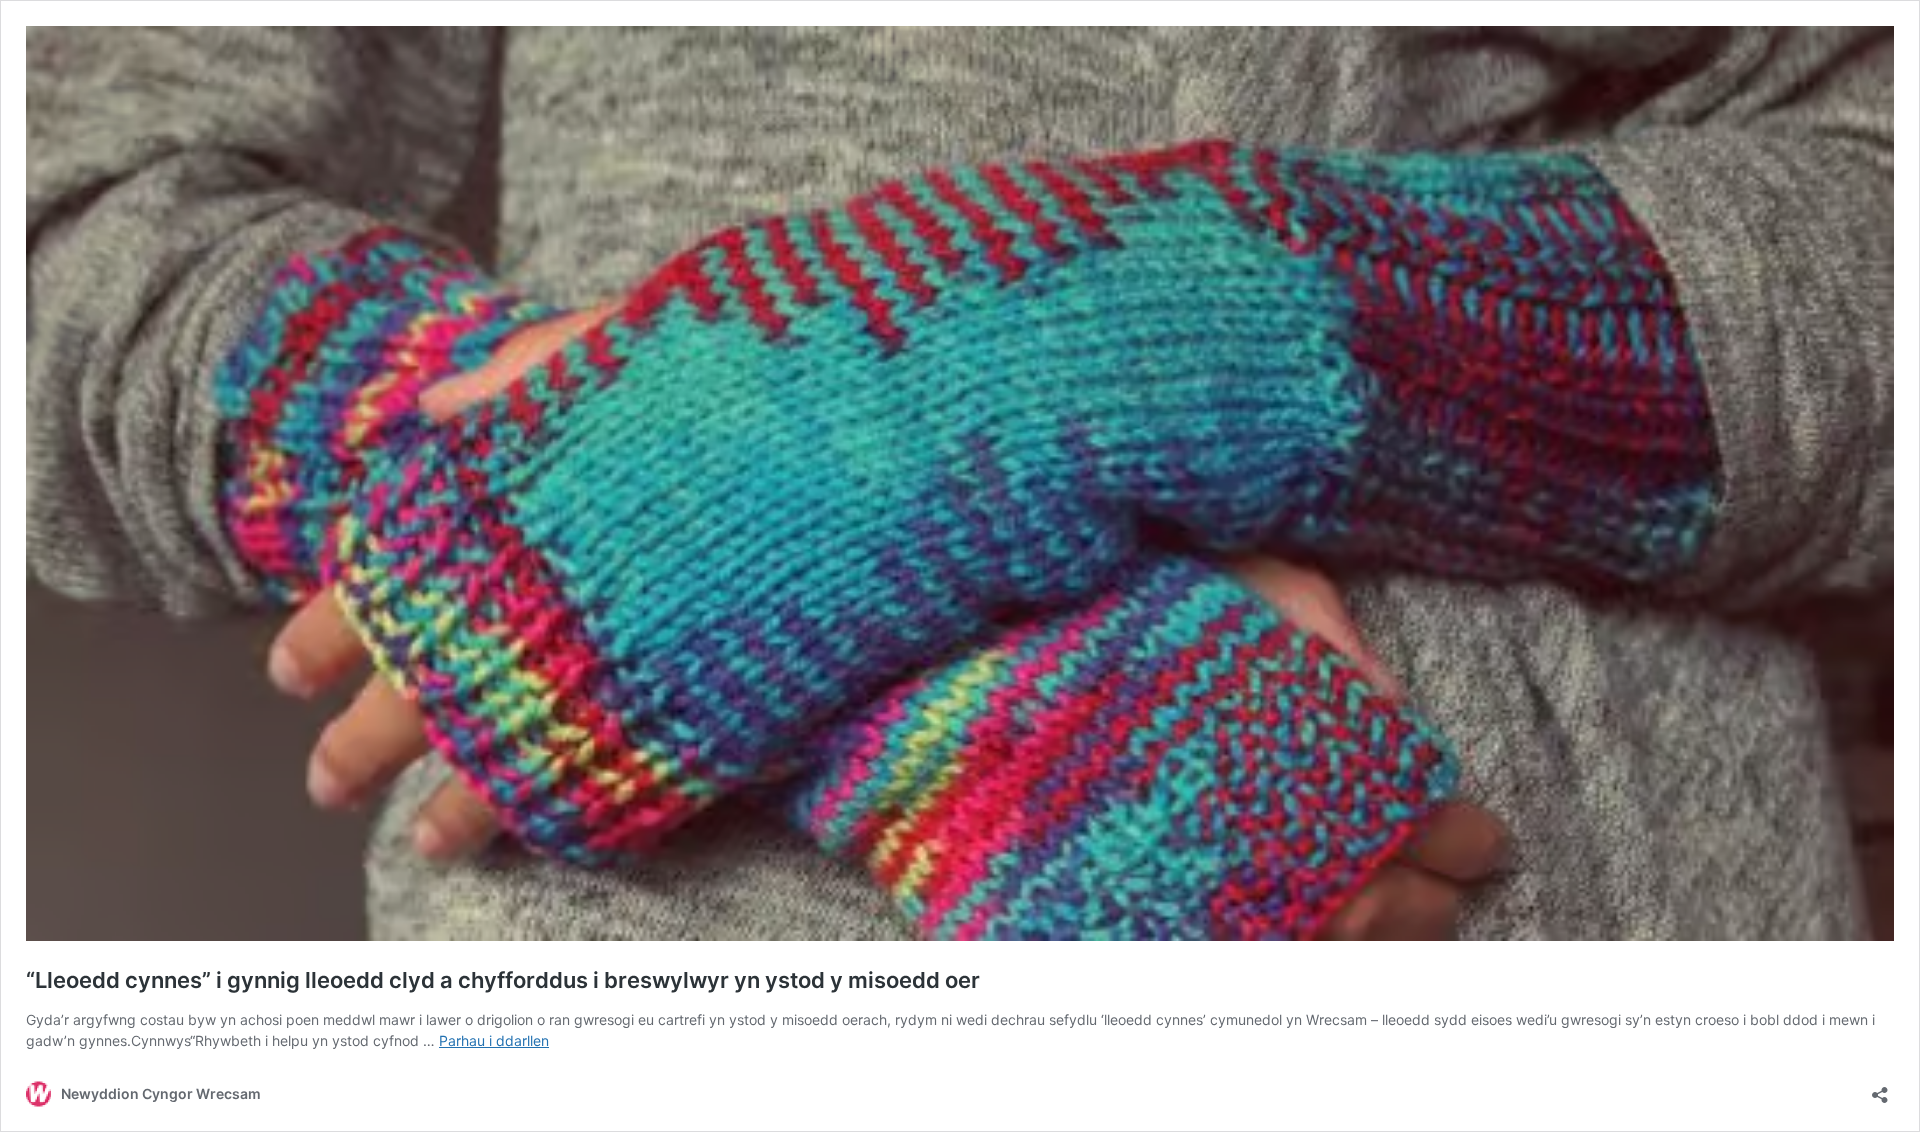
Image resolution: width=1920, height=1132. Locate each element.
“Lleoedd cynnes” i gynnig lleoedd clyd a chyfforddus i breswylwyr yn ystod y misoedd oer (503, 980)
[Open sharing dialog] (1880, 1088)
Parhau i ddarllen (494, 1040)
